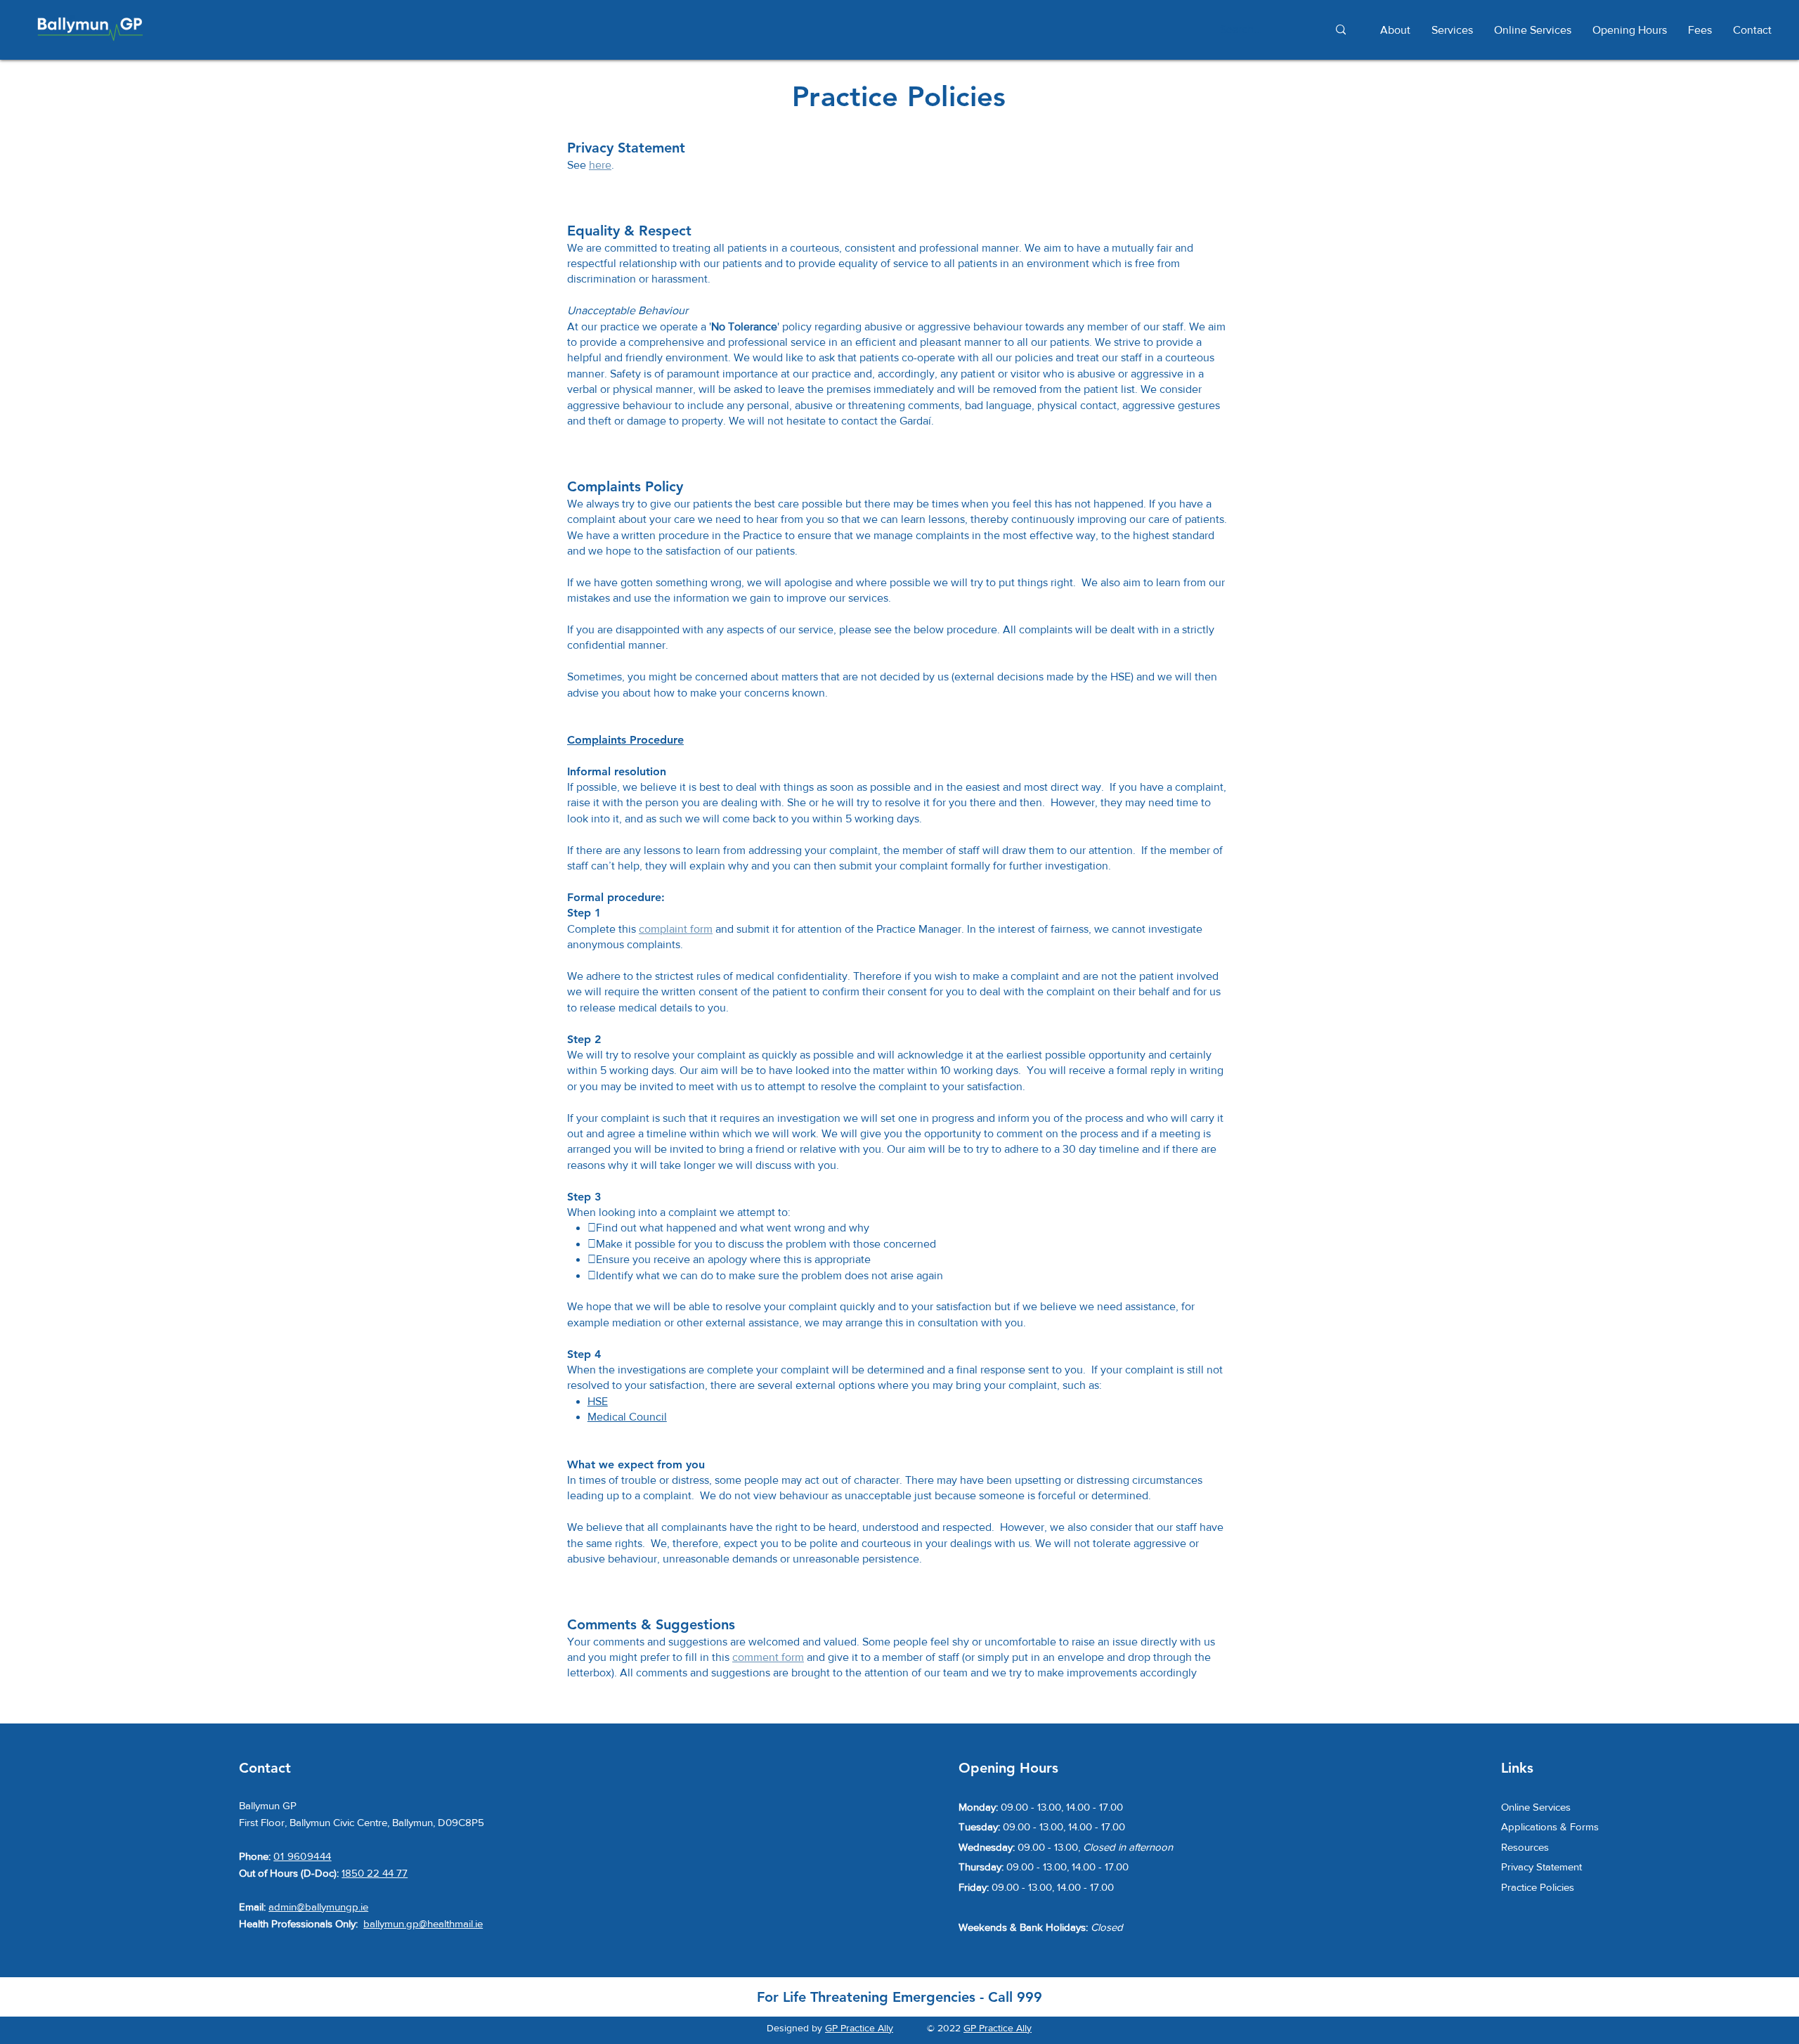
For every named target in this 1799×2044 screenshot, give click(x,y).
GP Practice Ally (859, 2028)
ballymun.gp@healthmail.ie (423, 1923)
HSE (598, 1401)
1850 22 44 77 (375, 1873)
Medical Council (627, 1417)
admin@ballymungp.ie (318, 1907)
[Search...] (1340, 30)
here (600, 165)
